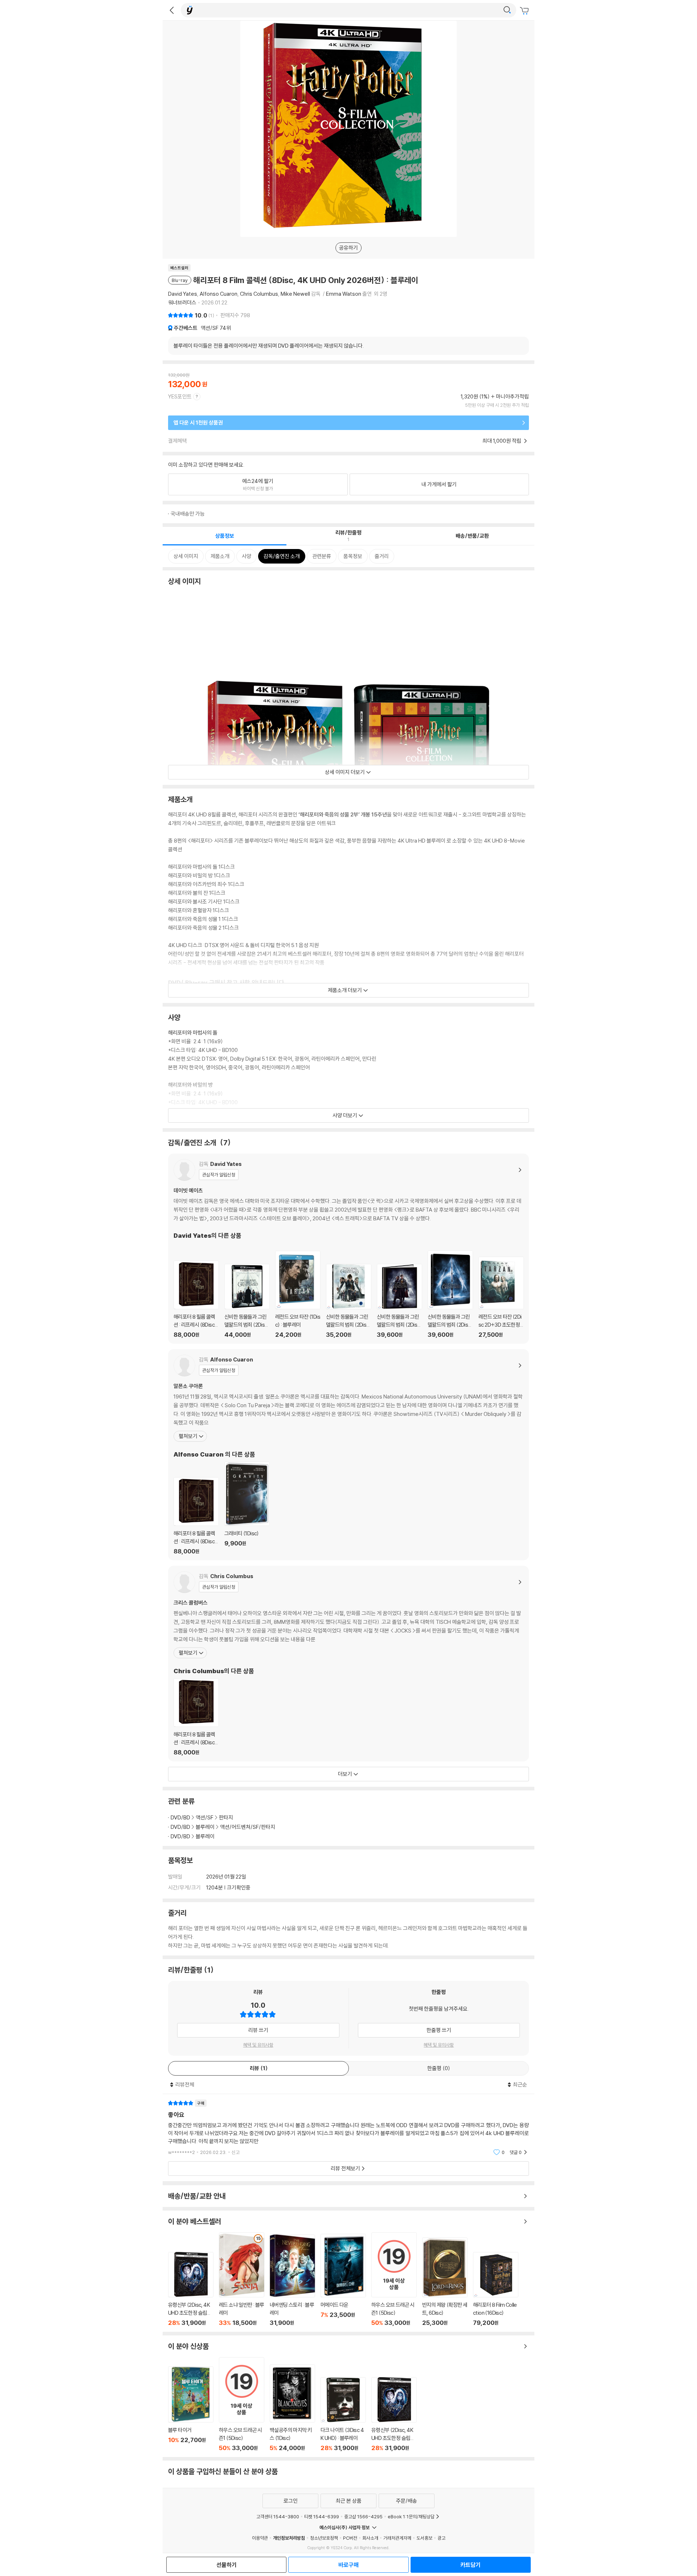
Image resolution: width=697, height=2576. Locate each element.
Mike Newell (295, 294)
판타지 (226, 1817)
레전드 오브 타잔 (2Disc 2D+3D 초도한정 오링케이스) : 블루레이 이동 (501, 1297)
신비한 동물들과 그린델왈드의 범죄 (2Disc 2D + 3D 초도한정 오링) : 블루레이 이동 (349, 1301)
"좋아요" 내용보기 (348, 2128)
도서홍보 (424, 2538)
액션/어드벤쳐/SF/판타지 (248, 1827)
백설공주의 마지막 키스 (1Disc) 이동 (292, 2408)
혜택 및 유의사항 (258, 2045)
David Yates (183, 294)
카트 (525, 11)
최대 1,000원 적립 (502, 441)
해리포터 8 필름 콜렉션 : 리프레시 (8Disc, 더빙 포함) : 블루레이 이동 (196, 1299)
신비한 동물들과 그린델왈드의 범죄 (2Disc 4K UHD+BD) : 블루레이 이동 (247, 1301)
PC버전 (350, 2538)
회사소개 (370, 2538)
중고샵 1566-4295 (363, 2516)
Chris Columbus (259, 294)
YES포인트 (180, 396)
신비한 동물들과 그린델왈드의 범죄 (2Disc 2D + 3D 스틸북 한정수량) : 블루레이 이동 (450, 1294)
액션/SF (216, 328)
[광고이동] (507, 10)
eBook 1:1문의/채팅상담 (411, 2516)
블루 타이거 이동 (191, 2409)
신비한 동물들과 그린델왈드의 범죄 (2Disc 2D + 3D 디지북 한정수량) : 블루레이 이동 (400, 1301)
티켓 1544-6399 (322, 2516)
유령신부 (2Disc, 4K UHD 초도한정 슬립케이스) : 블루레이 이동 (191, 2289)
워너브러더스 (182, 302)
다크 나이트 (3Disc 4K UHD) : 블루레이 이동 (343, 2414)
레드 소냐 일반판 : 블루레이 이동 (242, 2279)
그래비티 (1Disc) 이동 (247, 1508)
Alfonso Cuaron (219, 294)
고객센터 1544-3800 (278, 2516)
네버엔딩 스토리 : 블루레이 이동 (292, 2281)
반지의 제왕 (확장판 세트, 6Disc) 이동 (445, 2282)
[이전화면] (172, 10)
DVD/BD (180, 1817)
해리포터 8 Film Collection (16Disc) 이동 (496, 2289)
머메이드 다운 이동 (343, 2280)
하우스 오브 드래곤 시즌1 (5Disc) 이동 (394, 2279)
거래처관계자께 (397, 2538)
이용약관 (260, 2538)
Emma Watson (344, 294)
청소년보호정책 (324, 2538)
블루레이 (205, 1827)
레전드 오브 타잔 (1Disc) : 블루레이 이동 (298, 1295)
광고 (441, 2538)
